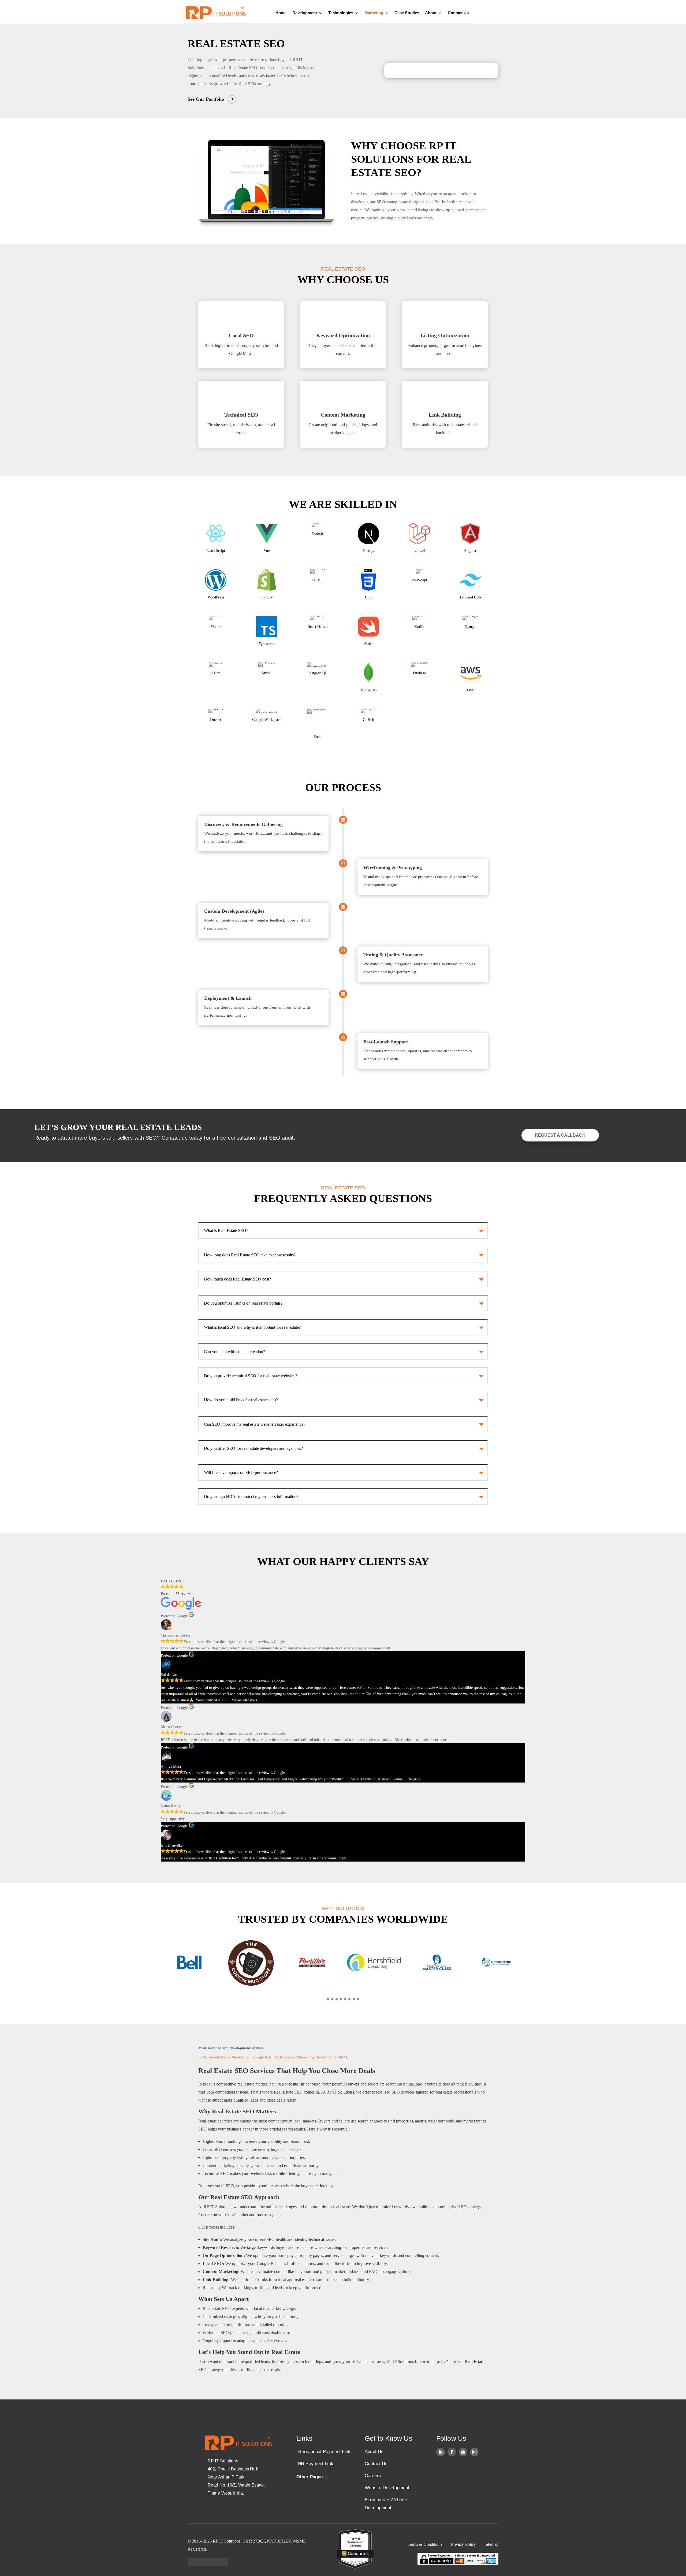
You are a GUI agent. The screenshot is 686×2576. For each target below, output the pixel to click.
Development (305, 13)
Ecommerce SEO (331, 2057)
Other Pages (310, 2477)
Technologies (341, 13)
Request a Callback (560, 1135)
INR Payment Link (315, 2464)
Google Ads (262, 2057)
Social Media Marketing (229, 2057)
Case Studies (407, 13)
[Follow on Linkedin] (441, 2452)
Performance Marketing (294, 2057)
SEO (202, 2057)
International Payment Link (323, 2452)
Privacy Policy (464, 2544)
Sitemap (491, 2544)
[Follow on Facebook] (452, 2452)
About (431, 13)
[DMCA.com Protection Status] (208, 2565)
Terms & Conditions (425, 2544)
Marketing (374, 13)
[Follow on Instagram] (474, 2452)
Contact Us (458, 13)
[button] (328, 1999)
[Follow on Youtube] (463, 2452)
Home (281, 13)
